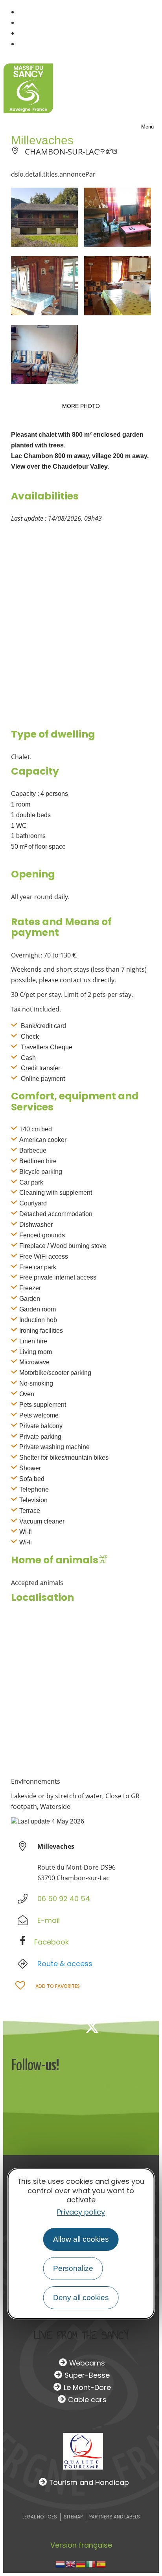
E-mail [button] (49, 1920)
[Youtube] (144, 2027)
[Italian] (91, 2563)
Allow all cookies (81, 2239)
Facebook (52, 1942)
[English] (71, 2563)
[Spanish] (101, 2563)
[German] (81, 2563)
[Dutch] (61, 2563)
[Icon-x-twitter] (92, 2027)
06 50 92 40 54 (64, 1899)
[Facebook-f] (66, 2027)
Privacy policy (81, 2212)
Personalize (73, 2268)
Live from (81, 2335)
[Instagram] (118, 2027)
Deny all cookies (81, 2298)
